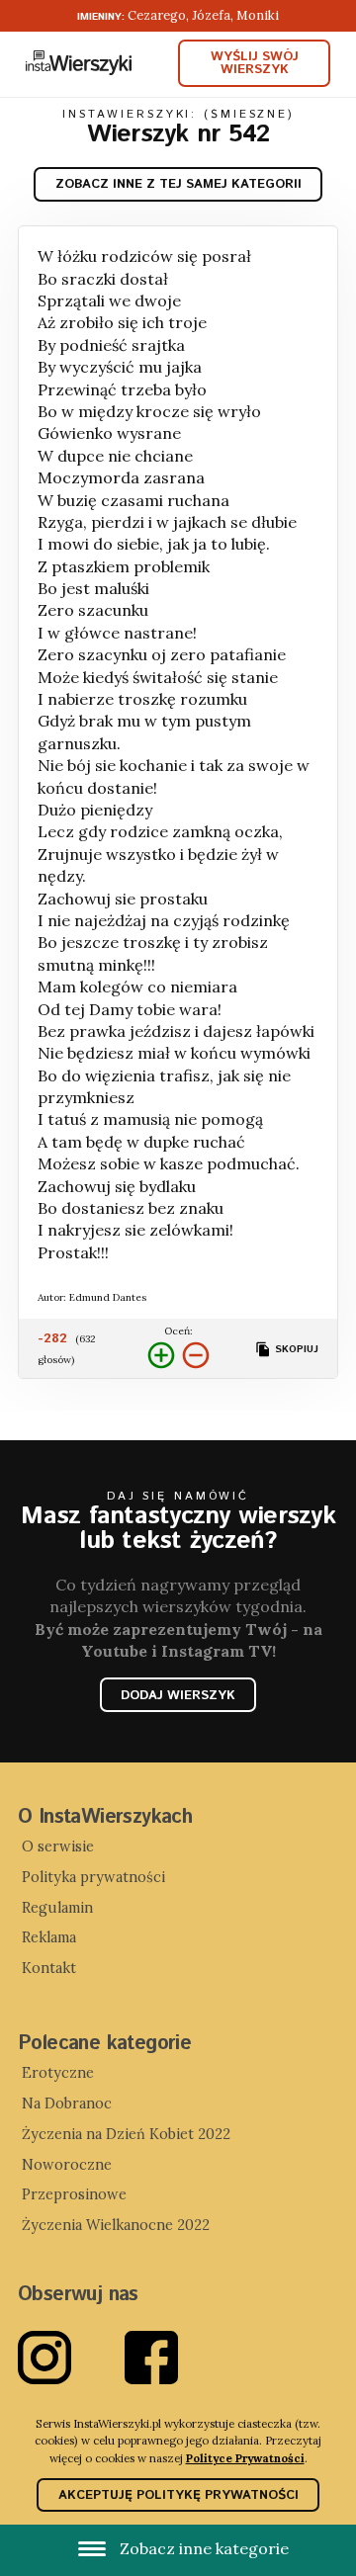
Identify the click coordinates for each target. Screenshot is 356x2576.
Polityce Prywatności (245, 2458)
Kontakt (49, 1968)
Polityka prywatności (93, 1877)
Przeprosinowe (74, 2194)
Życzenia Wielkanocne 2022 (116, 2225)
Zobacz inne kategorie (202, 2548)
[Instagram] (71, 2358)
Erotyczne (58, 2073)
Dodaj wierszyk (178, 1696)
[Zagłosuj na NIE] (196, 1356)
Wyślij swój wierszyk (255, 63)
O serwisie (58, 1846)
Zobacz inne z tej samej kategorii (178, 184)
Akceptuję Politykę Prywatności (178, 2495)
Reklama (49, 1937)
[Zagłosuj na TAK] (161, 1356)
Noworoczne (67, 2165)
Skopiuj (295, 1349)
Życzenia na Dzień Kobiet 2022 (126, 2134)
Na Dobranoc (67, 2104)
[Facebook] (178, 2358)
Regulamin (57, 1908)
